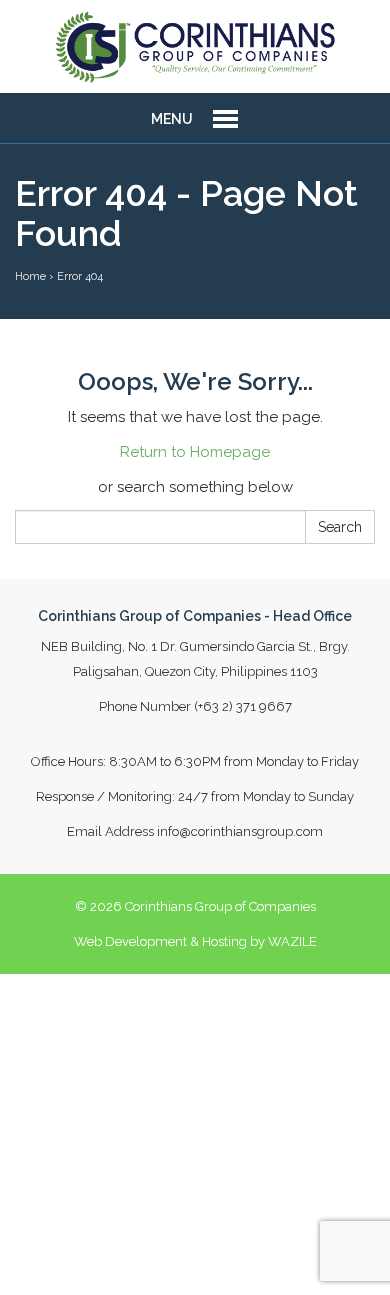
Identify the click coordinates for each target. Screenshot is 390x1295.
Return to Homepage (195, 452)
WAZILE (292, 941)
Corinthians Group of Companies (220, 906)
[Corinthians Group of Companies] (195, 46)
